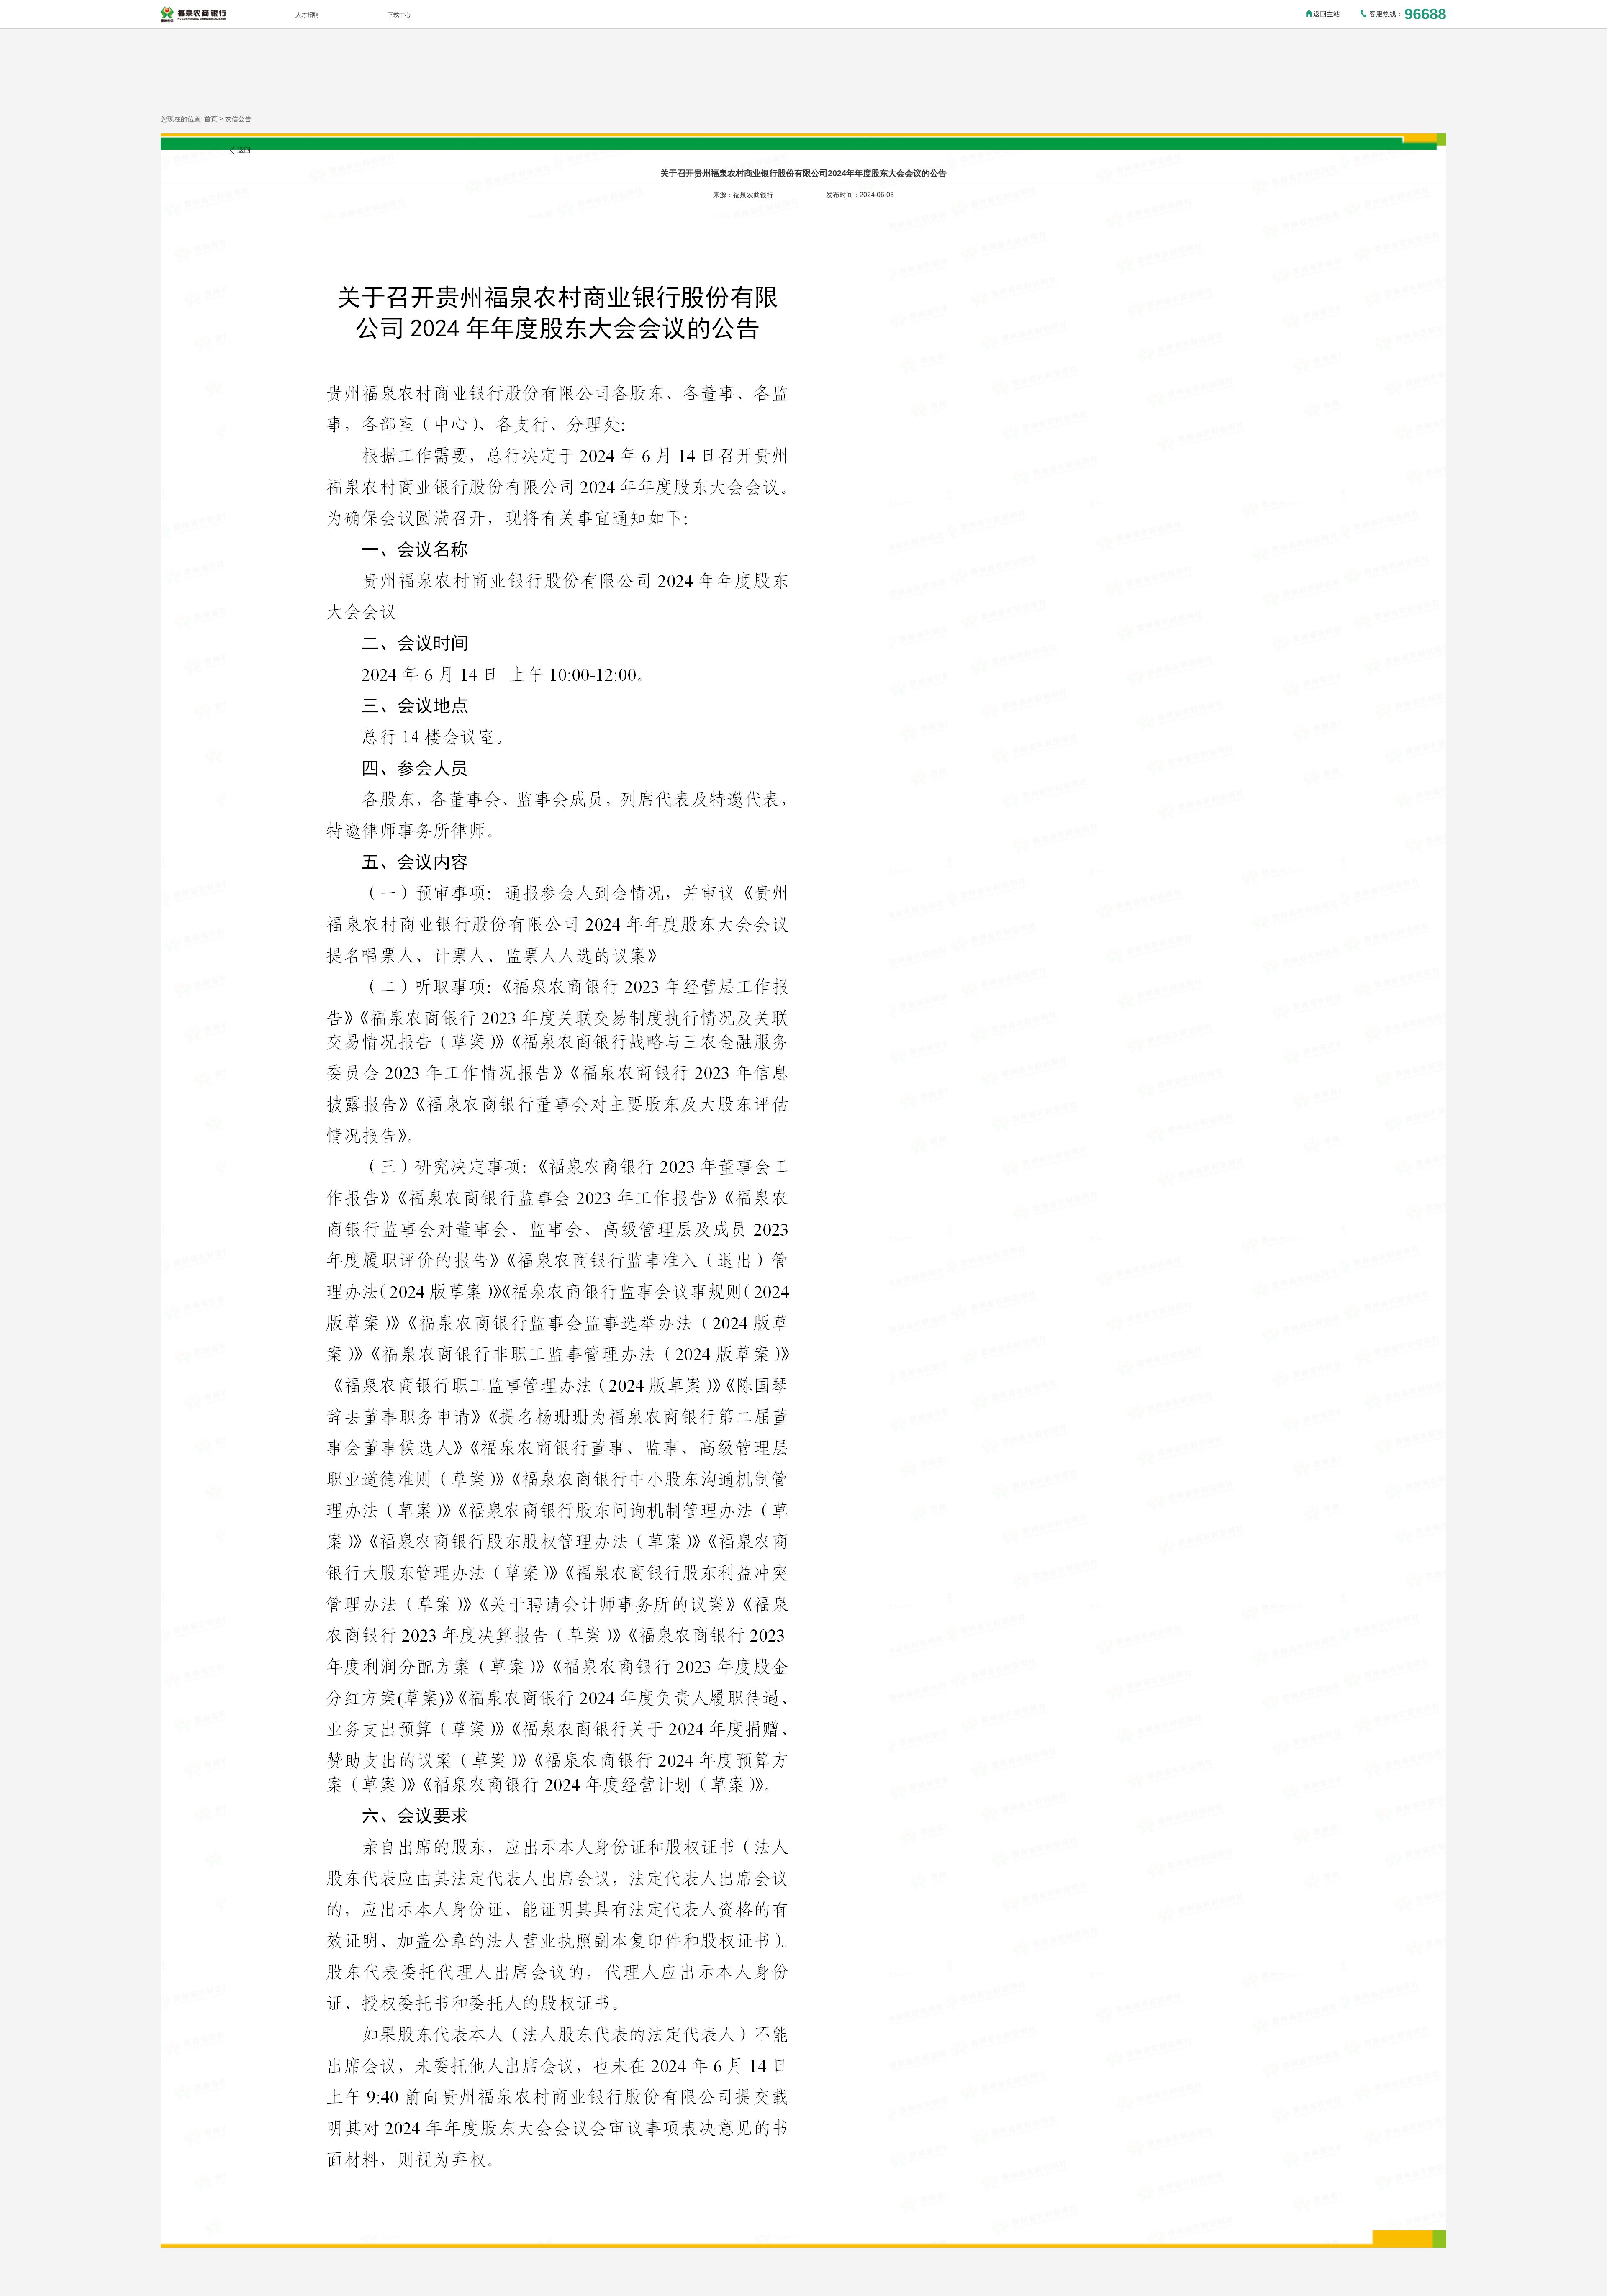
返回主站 (1327, 14)
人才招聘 (307, 15)
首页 (211, 119)
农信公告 (238, 119)
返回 (244, 150)
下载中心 (399, 15)
